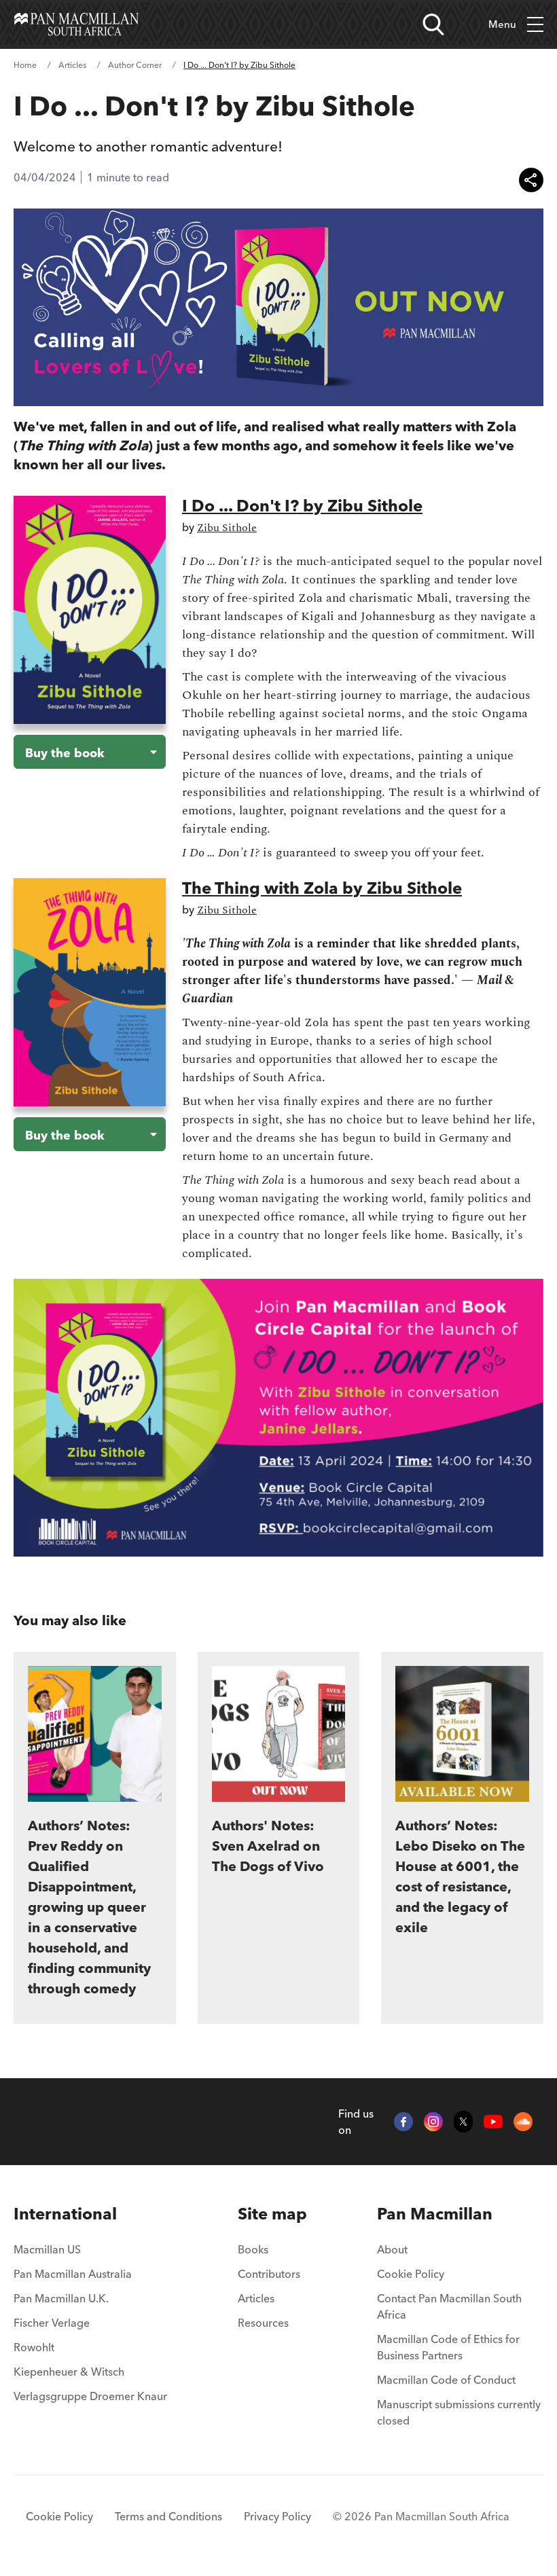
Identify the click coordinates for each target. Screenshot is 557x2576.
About (392, 2249)
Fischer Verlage (52, 2323)
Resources (263, 2323)
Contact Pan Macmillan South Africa (449, 2306)
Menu (502, 24)
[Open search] (433, 24)
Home (25, 65)
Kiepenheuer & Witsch (69, 2372)
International (65, 2214)
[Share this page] (531, 180)
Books (253, 2249)
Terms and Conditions (168, 2516)
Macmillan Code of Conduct (446, 2380)
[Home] (76, 24)
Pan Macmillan (435, 2214)
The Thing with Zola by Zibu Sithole (322, 888)
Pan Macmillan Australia (73, 2274)
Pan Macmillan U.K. (61, 2298)
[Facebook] (403, 2122)
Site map (272, 2214)
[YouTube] (493, 2122)
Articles (72, 65)
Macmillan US (47, 2249)
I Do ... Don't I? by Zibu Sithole (302, 506)
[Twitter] (463, 2122)
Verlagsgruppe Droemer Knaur (90, 2396)
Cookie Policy (411, 2274)
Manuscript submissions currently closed (459, 2412)
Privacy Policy (277, 2516)
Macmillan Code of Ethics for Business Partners (448, 2347)
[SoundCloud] (523, 2122)
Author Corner (135, 65)
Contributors (269, 2274)
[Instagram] (433, 2122)
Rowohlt (34, 2347)
